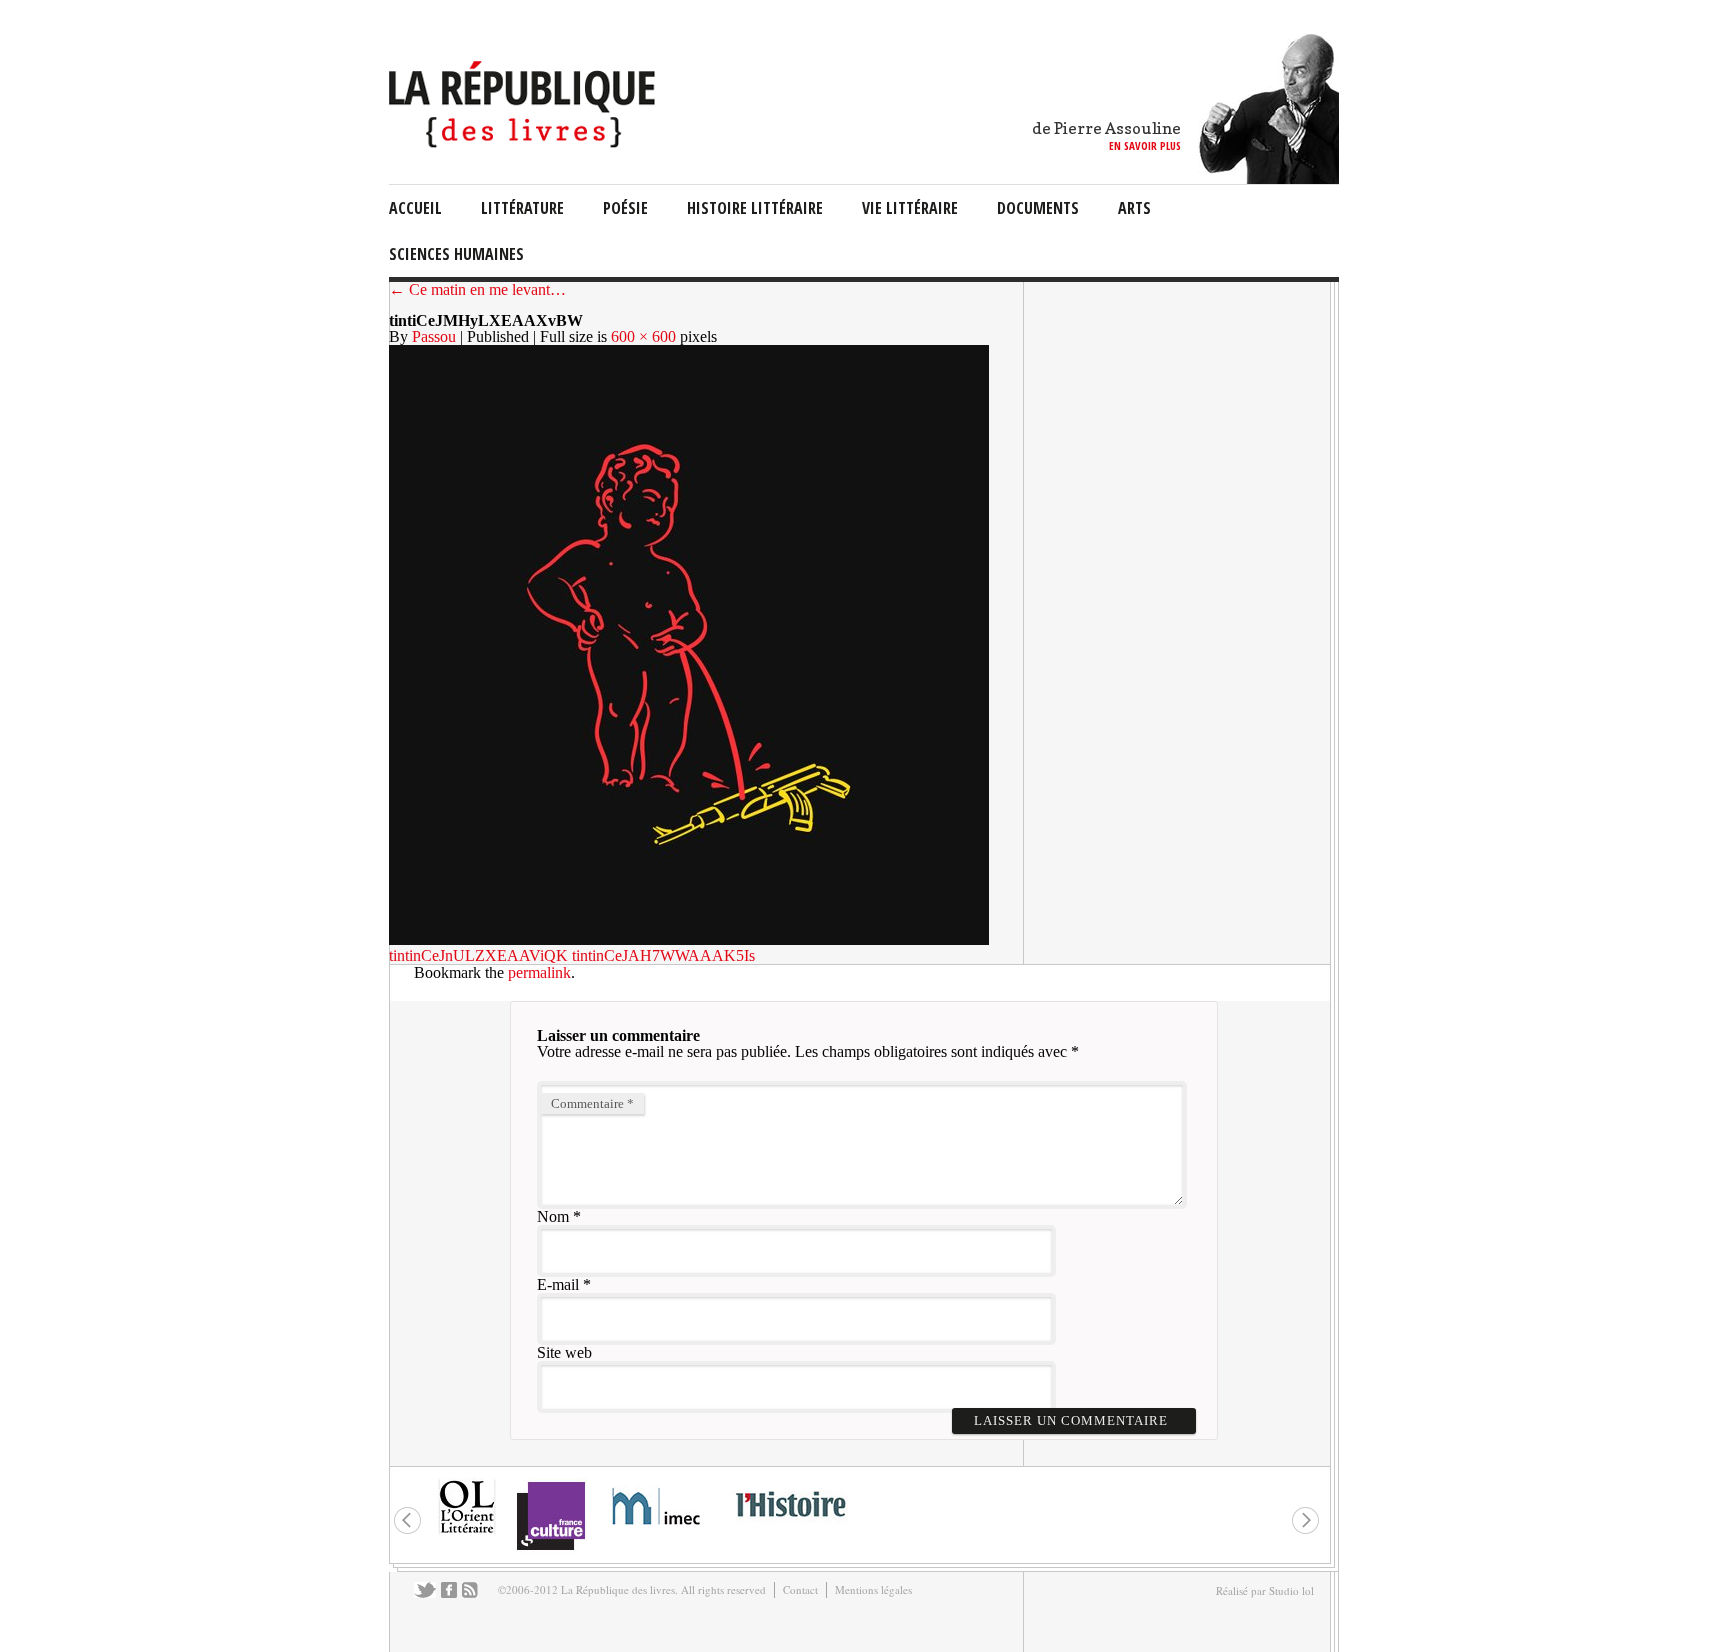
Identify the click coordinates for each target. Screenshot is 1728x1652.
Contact (800, 1589)
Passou (434, 336)
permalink (539, 972)
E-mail (558, 1284)
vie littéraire (910, 208)
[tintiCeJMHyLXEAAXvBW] (689, 939)
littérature (522, 208)
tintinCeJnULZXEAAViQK (478, 955)
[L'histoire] (790, 1528)
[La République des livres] (524, 142)
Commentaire (592, 1103)
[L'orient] (467, 1531)
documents (1038, 208)
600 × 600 (643, 336)
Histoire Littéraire (755, 208)
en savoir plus (1145, 145)
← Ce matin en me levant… (477, 289)
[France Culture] (550, 1548)
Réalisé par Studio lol (1265, 1590)
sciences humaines (456, 254)
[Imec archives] (657, 1531)
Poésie (625, 208)
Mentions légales (873, 1589)
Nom (553, 1216)
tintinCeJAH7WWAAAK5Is (663, 955)
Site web (564, 1352)
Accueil (415, 208)
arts (1134, 208)
